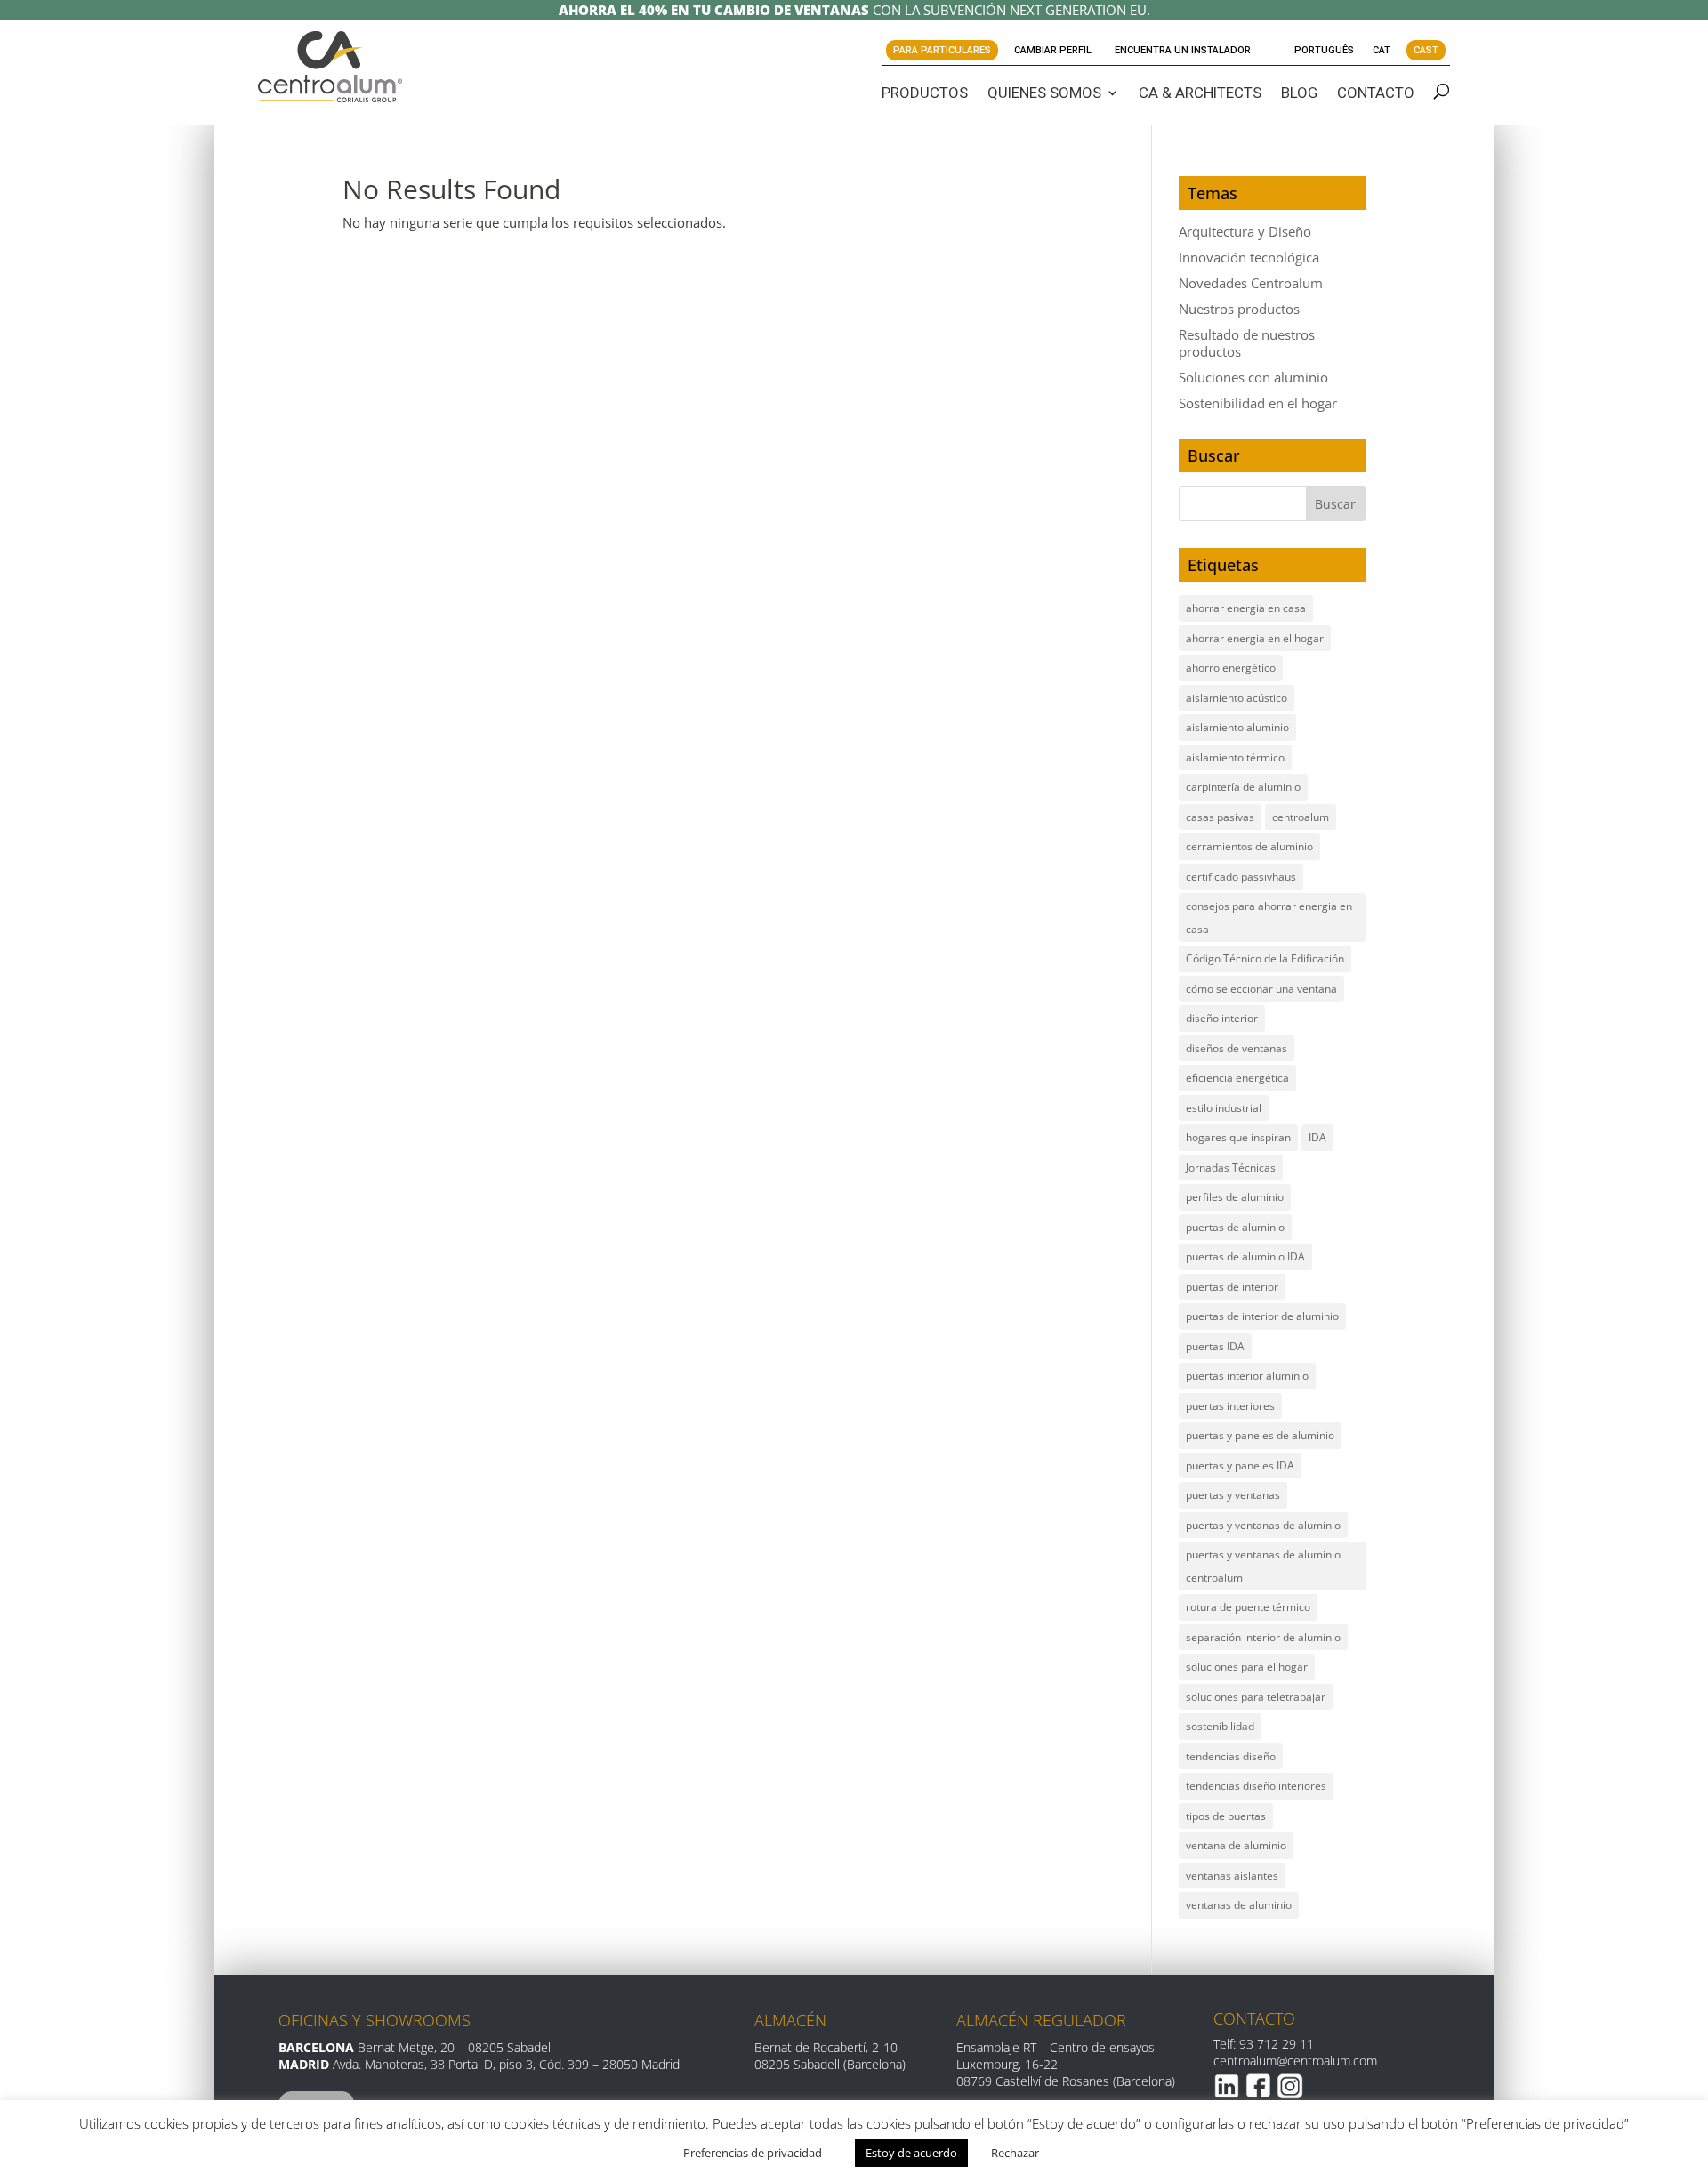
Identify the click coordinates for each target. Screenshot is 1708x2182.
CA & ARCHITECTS (1200, 93)
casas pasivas (1220, 817)
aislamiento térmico (1235, 757)
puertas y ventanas (1233, 1495)
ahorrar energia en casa (1246, 608)
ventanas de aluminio (1239, 1905)
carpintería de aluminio (1243, 787)
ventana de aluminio (1236, 1845)
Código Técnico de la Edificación (1265, 958)
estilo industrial (1224, 1108)
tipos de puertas (1226, 1816)
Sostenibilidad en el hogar (1258, 403)
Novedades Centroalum (1251, 283)
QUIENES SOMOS (1044, 93)
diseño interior (1222, 1018)
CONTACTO (1376, 93)
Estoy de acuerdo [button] (911, 2153)
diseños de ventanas (1237, 1048)
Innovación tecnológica (1249, 257)
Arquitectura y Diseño (1245, 231)
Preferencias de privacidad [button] (753, 2153)
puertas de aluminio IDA (1245, 1256)
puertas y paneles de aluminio (1260, 1435)
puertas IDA (1215, 1346)
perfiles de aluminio (1235, 1197)
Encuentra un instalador (1183, 50)
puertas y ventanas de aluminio (1263, 1525)
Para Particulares (942, 50)
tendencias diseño (1231, 1756)
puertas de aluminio (1235, 1227)
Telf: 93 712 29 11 (1264, 2044)
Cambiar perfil (1053, 50)
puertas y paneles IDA (1240, 1465)
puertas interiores (1230, 1406)
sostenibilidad (1220, 1726)
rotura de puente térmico (1248, 1607)
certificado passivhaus (1241, 877)
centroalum (1301, 817)
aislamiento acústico (1237, 698)
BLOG (1299, 93)
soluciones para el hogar (1247, 1667)
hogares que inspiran (1238, 1137)
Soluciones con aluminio (1253, 377)
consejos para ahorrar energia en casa (1269, 918)
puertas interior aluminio (1247, 1376)
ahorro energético (1231, 668)
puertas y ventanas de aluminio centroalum (1263, 1566)
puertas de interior (1232, 1287)
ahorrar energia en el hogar (1255, 638)
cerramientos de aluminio (1249, 846)
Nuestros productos (1239, 309)
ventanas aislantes (1232, 1876)
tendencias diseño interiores (1256, 1786)
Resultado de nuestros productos (1247, 343)
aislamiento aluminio (1237, 727)
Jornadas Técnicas (1231, 1167)
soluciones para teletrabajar (1256, 1697)
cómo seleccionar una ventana (1261, 989)
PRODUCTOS (925, 93)
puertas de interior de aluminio (1262, 1316)
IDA (1317, 1137)
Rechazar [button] (1015, 2153)
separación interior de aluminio (1263, 1637)
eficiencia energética (1237, 1078)
